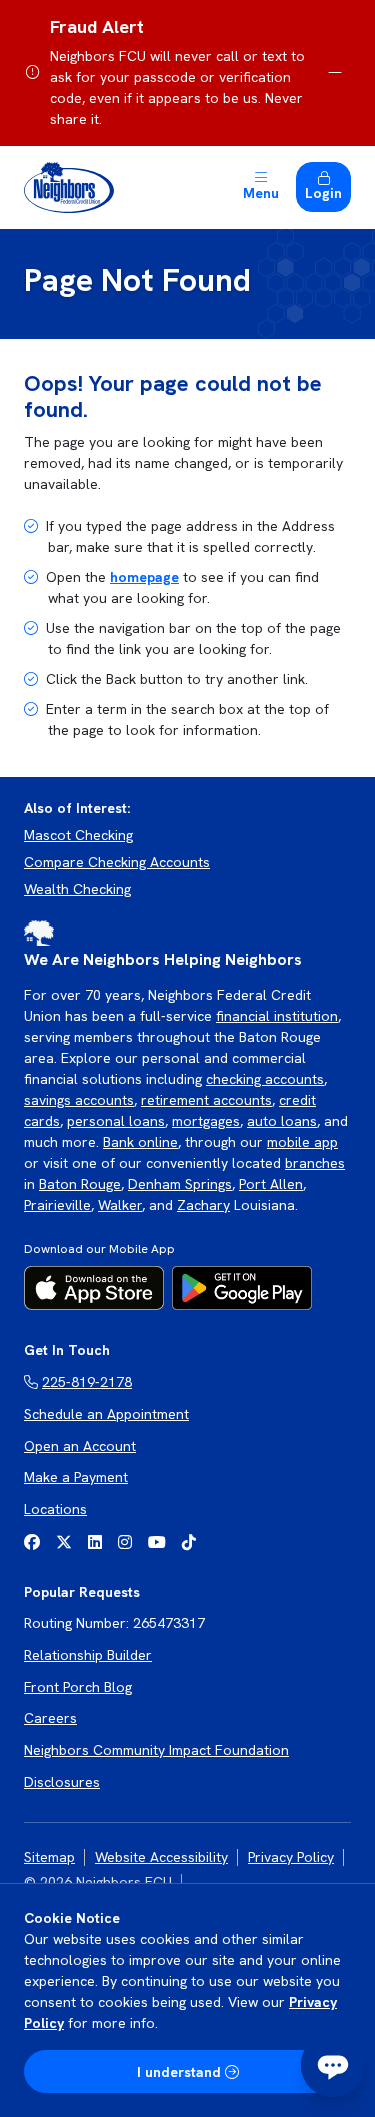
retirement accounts (206, 1100)
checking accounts (265, 1079)
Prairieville (57, 1205)
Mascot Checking (78, 835)
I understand (179, 2072)
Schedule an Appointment (106, 1414)
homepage (144, 577)
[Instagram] (125, 1542)
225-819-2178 (87, 1382)
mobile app (302, 1142)
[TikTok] (189, 1542)
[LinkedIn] (95, 1542)
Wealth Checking (77, 889)
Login (323, 193)
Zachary (203, 1205)
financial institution (277, 1016)
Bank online (140, 1142)
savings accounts (79, 1100)
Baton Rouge (80, 1184)
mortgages (206, 1121)
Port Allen (271, 1184)
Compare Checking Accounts (117, 862)
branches (315, 1163)
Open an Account (80, 1446)
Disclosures (62, 1782)
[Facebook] (32, 1542)
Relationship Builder (88, 1655)
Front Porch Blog (78, 1687)
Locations (55, 1509)
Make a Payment (76, 1477)
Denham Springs (180, 1184)
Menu (261, 193)
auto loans (282, 1121)
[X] (64, 1542)
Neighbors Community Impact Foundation (156, 1750)
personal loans (116, 1121)
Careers (50, 1718)
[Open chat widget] (333, 2065)
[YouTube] (157, 1542)
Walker (120, 1205)
